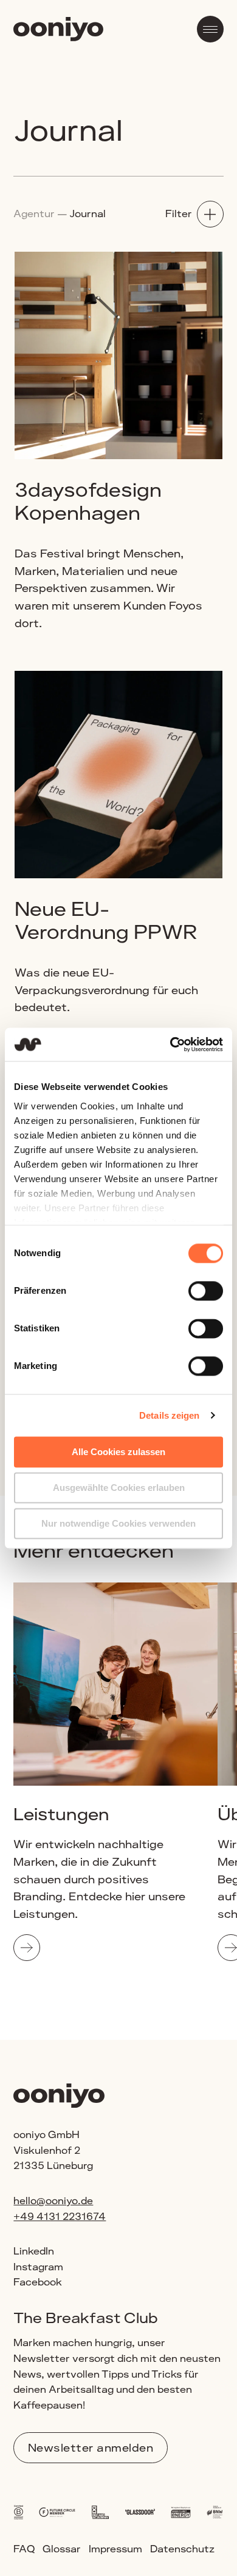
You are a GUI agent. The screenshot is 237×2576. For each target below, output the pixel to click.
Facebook (38, 2282)
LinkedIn (34, 2251)
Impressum (115, 2549)
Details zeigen (169, 1415)
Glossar (62, 2549)
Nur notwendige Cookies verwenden (118, 1523)
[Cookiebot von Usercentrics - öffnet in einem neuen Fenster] (170, 1044)
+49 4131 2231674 (60, 2217)
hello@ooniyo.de (53, 2201)
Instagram (38, 2267)
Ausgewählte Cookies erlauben (119, 1488)
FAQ (24, 2549)
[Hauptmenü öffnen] (210, 29)
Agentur (34, 214)
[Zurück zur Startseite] (58, 31)
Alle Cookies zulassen (118, 1452)
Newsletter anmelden (91, 2447)
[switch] (206, 1291)
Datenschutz (182, 2549)
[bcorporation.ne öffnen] (18, 2510)
